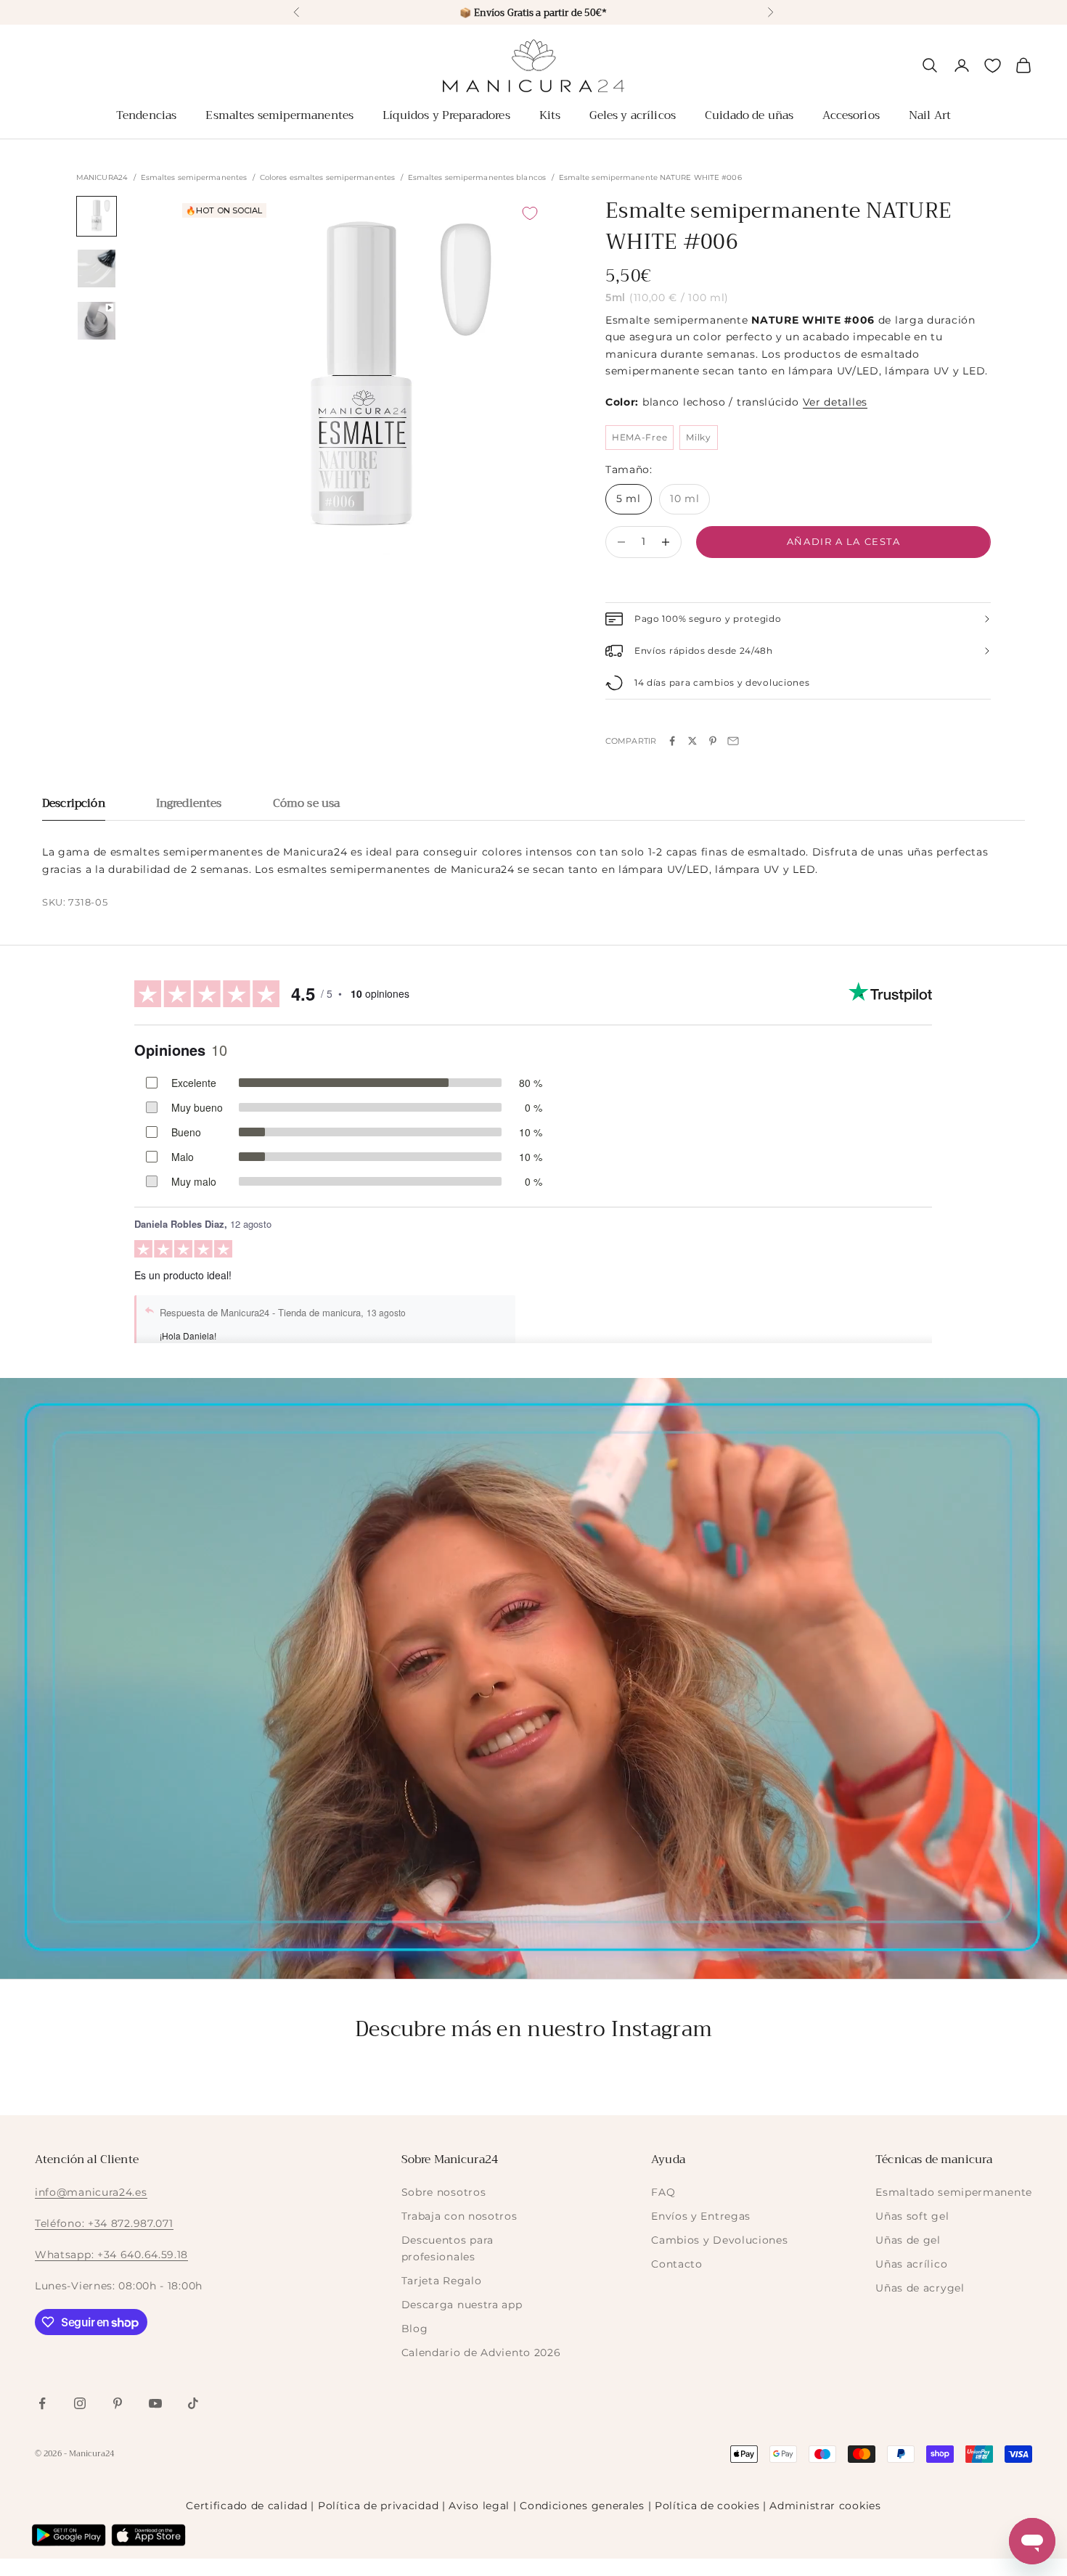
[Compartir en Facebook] (672, 741)
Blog (415, 2329)
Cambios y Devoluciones (719, 2240)
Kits (550, 115)
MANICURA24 (102, 178)
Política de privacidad (378, 2506)
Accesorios (851, 115)
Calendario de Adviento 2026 (481, 2353)
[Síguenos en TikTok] (193, 2403)
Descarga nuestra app (462, 2305)
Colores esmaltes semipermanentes (327, 178)
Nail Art (930, 115)
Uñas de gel (908, 2240)
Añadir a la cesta (844, 541)
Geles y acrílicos (633, 115)
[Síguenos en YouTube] (155, 2403)
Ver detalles (835, 402)
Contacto (677, 2264)
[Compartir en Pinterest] (713, 741)
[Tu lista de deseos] (993, 66)
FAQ (663, 2192)
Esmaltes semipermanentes (279, 115)
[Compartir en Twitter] (692, 741)
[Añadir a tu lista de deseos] (530, 213)
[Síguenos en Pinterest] (118, 2403)
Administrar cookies (825, 2506)
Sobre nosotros (444, 2192)
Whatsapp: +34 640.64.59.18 (111, 2255)
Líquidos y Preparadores (446, 115)
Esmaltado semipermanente (954, 2192)
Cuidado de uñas (749, 115)
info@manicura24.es (91, 2192)
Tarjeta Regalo (442, 2281)
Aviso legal (479, 2506)
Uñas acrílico (911, 2264)
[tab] (74, 807)
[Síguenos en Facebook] (42, 2403)
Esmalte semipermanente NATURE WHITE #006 (650, 178)
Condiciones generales (582, 2506)
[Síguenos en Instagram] (80, 2403)
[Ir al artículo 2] (97, 268)
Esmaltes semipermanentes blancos (477, 178)
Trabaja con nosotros (459, 2216)
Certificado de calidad (246, 2506)
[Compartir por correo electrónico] (733, 741)
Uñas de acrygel (920, 2288)
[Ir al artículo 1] (97, 216)
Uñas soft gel (912, 2216)
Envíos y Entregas (701, 2216)
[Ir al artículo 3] (97, 321)
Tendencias (147, 115)
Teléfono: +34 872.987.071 (104, 2223)
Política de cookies (707, 2506)
